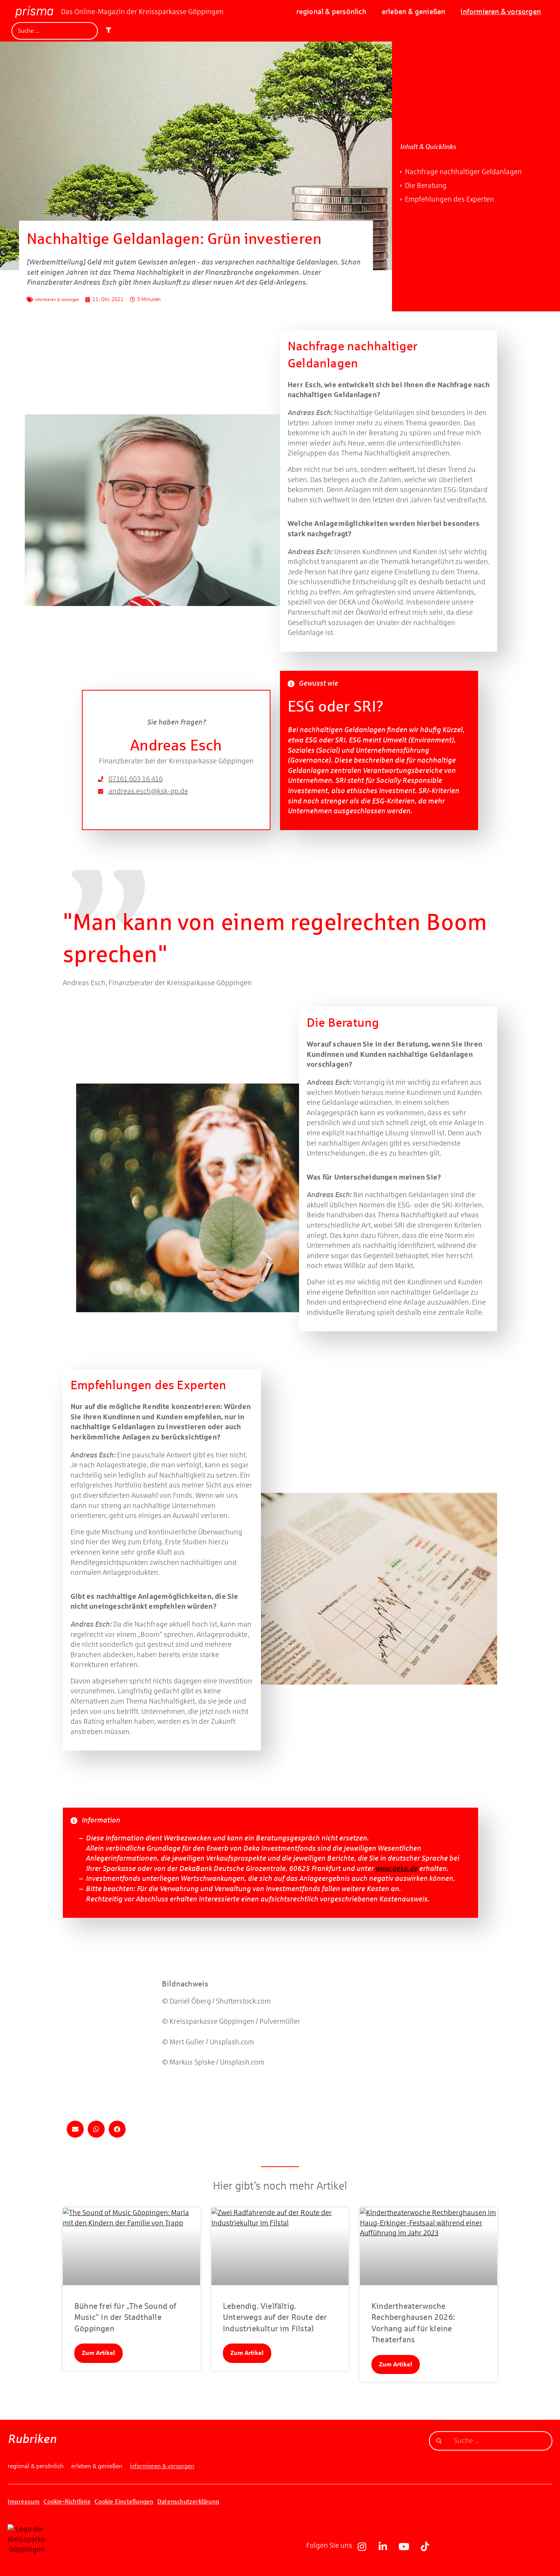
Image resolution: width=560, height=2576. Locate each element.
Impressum (24, 2501)
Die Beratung (426, 185)
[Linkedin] (383, 2546)
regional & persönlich (331, 12)
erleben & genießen (414, 12)
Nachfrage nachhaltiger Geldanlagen (463, 172)
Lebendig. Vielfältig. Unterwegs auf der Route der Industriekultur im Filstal (275, 2317)
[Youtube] (404, 2546)
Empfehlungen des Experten (450, 199)
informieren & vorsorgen (501, 12)
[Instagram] (362, 2546)
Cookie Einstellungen (124, 2501)
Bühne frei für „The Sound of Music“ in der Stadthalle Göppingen (125, 2317)
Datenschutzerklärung (188, 2501)
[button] (75, 2129)
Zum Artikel (98, 2353)
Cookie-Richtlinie (67, 2501)
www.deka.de (396, 1868)
